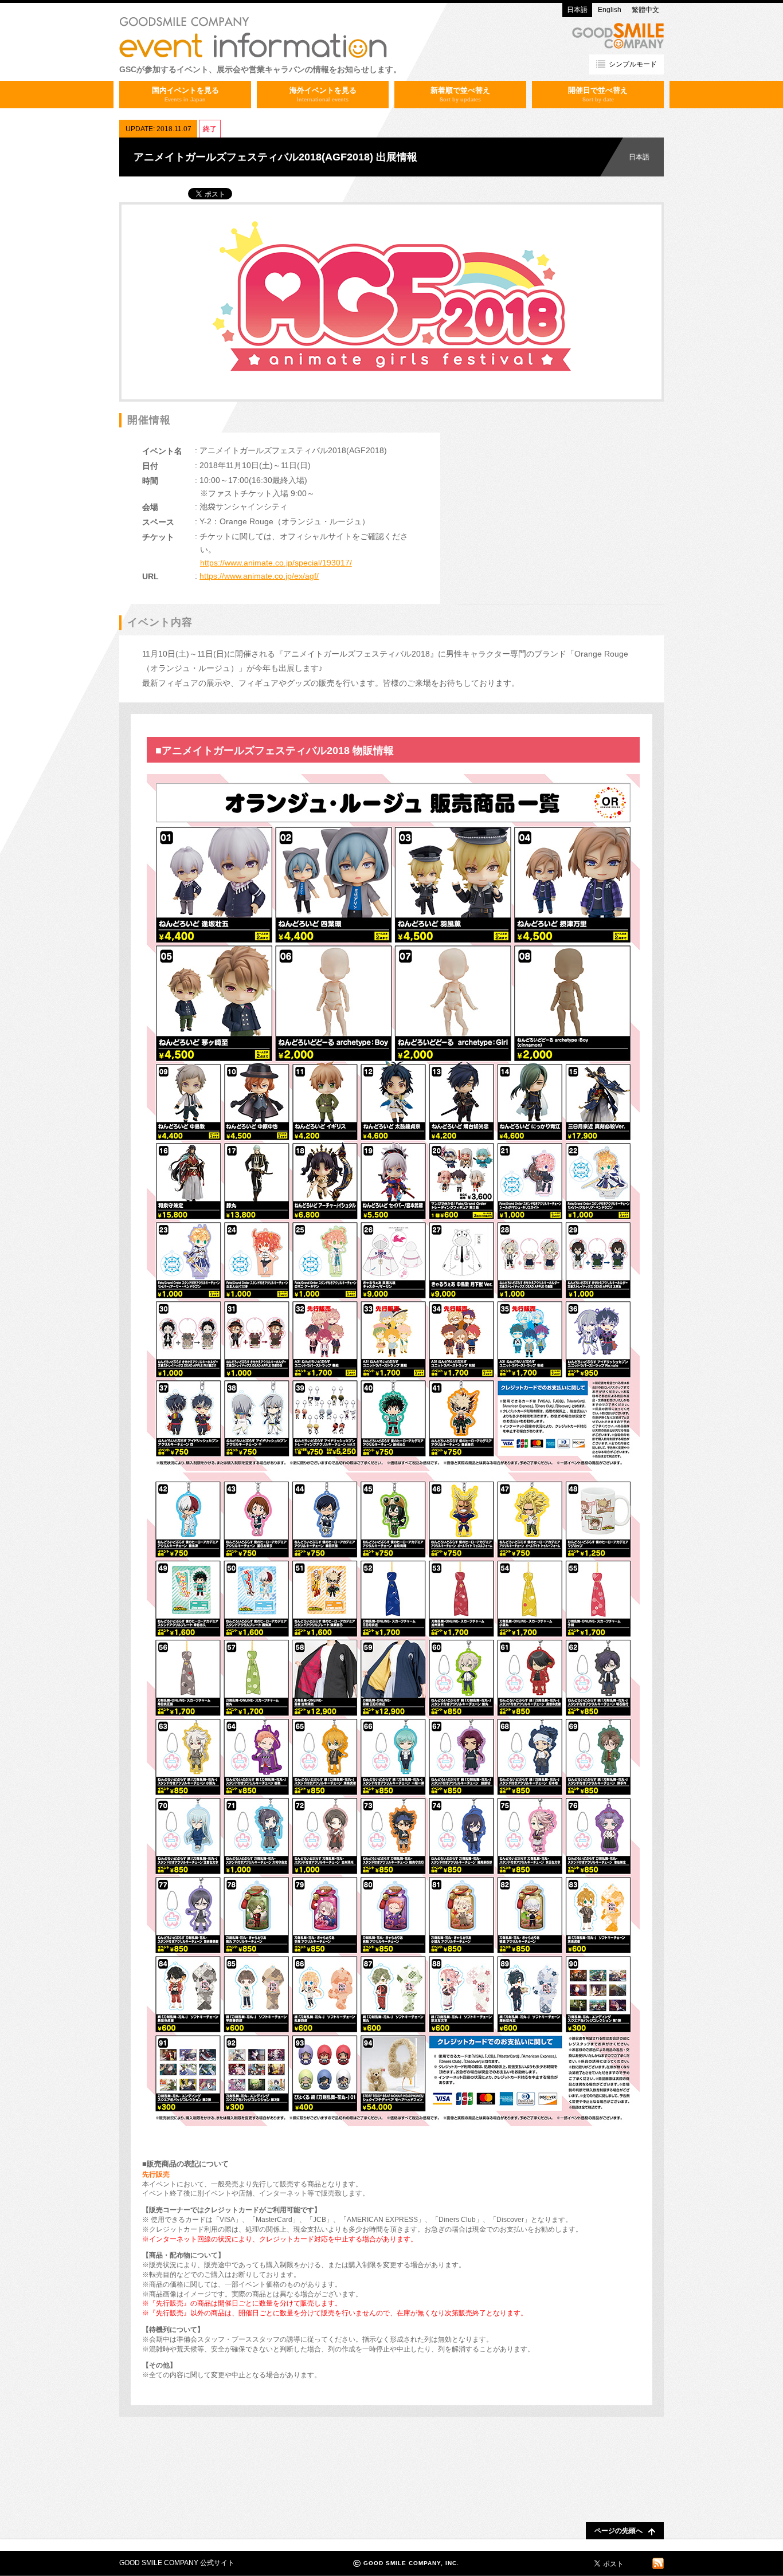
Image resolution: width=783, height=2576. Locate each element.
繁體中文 (645, 10)
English (610, 10)
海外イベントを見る (323, 94)
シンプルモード (633, 64)
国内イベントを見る (185, 94)
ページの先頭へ (618, 2531)
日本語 (577, 10)
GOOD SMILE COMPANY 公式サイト (177, 2563)
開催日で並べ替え (598, 94)
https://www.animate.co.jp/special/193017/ (276, 563)
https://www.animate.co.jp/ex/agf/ (259, 576)
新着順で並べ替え (460, 94)
